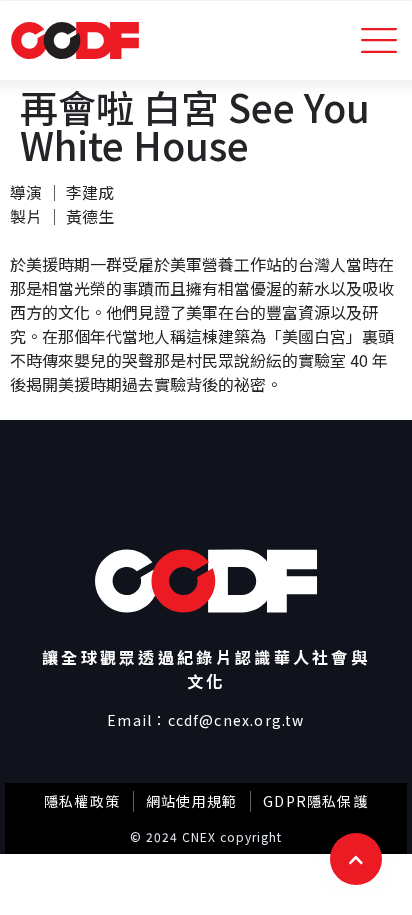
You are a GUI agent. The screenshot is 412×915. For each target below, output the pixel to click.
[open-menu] (379, 40)
